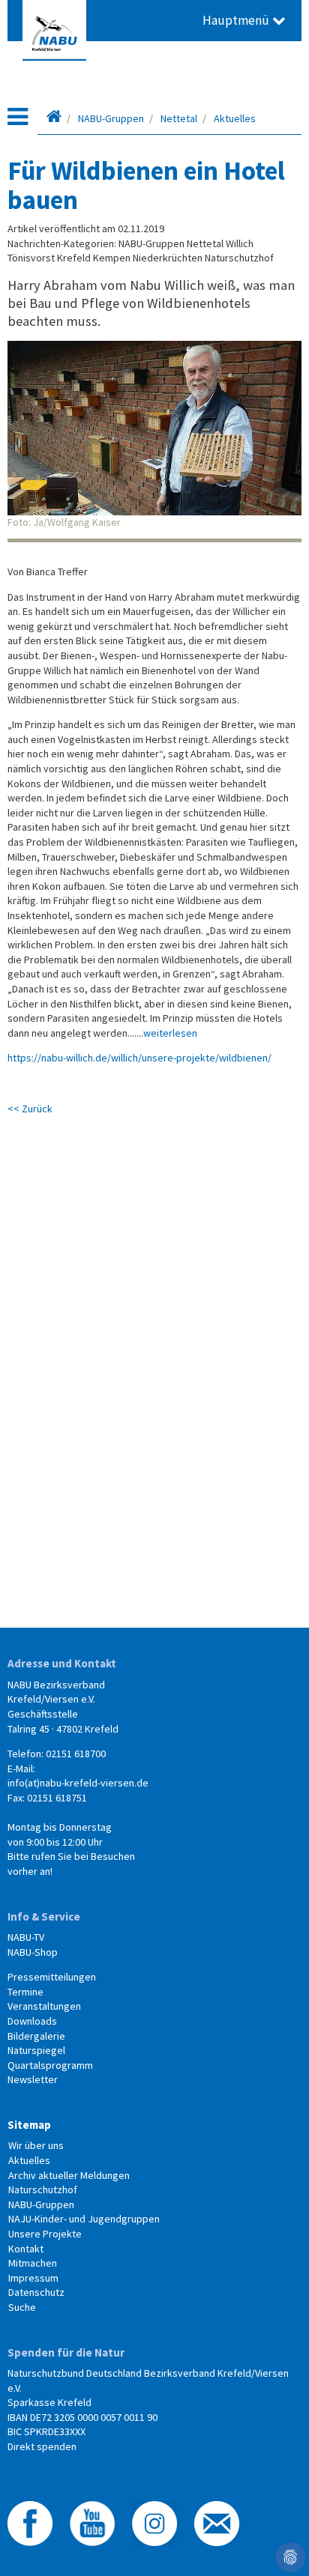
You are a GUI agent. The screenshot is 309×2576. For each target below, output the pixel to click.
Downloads (32, 2021)
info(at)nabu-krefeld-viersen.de (78, 1783)
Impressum (33, 2278)
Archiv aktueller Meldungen (69, 2175)
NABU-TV (26, 1937)
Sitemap (29, 2125)
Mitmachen (33, 2263)
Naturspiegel (36, 2050)
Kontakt (26, 2249)
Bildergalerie (36, 2036)
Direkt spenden (42, 2446)
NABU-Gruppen (111, 118)
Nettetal (179, 118)
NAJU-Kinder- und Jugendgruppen (84, 2219)
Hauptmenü (237, 20)
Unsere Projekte (45, 2234)
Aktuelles (235, 118)
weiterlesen (170, 1033)
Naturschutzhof (43, 2189)
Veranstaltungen (44, 2006)
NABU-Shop (33, 1952)
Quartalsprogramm (50, 2065)
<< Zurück (30, 1109)
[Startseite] (54, 118)
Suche (22, 2307)
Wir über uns (36, 2145)
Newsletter (33, 2079)
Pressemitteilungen (52, 1977)
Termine (25, 1992)
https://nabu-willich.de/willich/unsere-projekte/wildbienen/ (139, 1058)
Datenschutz (36, 2292)
